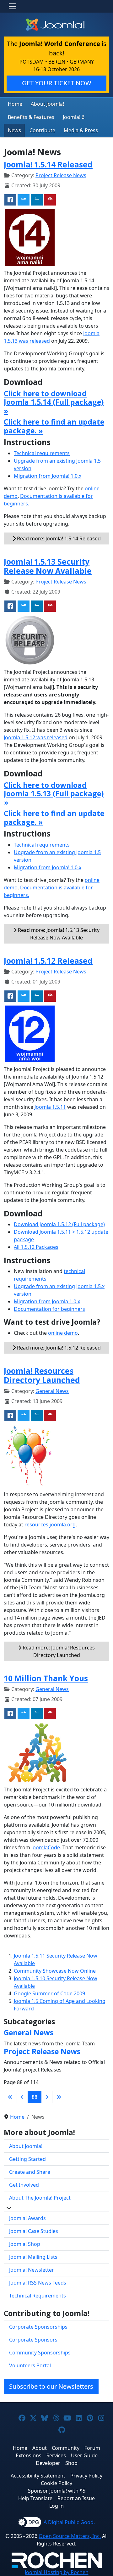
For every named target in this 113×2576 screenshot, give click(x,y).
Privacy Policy (86, 2476)
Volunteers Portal (30, 2365)
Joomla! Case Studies (34, 2231)
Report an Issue (76, 2498)
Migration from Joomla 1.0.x (47, 1301)
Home (15, 104)
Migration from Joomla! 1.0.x (48, 476)
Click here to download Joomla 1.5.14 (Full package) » (54, 402)
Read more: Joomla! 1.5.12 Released (58, 1348)
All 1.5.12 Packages (36, 1247)
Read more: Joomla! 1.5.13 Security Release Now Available (58, 934)
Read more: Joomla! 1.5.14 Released (58, 538)
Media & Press (81, 130)
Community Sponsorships (40, 2353)
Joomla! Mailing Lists (33, 2257)
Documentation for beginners (49, 1309)
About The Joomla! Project (40, 2198)
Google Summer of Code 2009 (49, 1993)
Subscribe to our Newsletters (51, 2386)
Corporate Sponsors (33, 2340)
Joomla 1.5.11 (50, 1107)
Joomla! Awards (27, 2218)
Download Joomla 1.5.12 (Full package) (59, 1224)
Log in (56, 2506)
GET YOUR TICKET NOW (57, 83)
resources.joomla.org (50, 1525)
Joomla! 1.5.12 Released (48, 961)
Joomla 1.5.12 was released (36, 737)
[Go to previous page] (22, 2097)
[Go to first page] (10, 2097)
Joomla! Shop (25, 2244)
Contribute (42, 130)
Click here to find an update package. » (54, 426)
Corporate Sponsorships (38, 2327)
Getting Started (27, 2159)
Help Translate (35, 2498)
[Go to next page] (47, 2097)
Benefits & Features (31, 117)
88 (35, 2097)
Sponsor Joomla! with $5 (57, 2491)
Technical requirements (42, 453)
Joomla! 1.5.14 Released (48, 164)
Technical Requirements (38, 2296)
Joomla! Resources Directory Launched (42, 1375)
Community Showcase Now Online (55, 1971)
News (14, 130)
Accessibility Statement (38, 2476)
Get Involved (24, 2185)
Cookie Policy (56, 2483)
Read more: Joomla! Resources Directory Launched (58, 1651)
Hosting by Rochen (57, 2572)
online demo (63, 1333)
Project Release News (61, 175)
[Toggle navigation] (13, 6)
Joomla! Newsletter (32, 2270)
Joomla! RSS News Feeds (38, 2283)
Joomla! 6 (74, 117)
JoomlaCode (46, 1847)
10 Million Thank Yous (46, 1678)
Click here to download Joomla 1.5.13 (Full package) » (54, 794)
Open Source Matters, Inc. (70, 2536)
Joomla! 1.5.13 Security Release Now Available (48, 566)
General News (52, 1391)
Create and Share (30, 2172)
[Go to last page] (59, 2097)
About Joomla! (47, 104)
